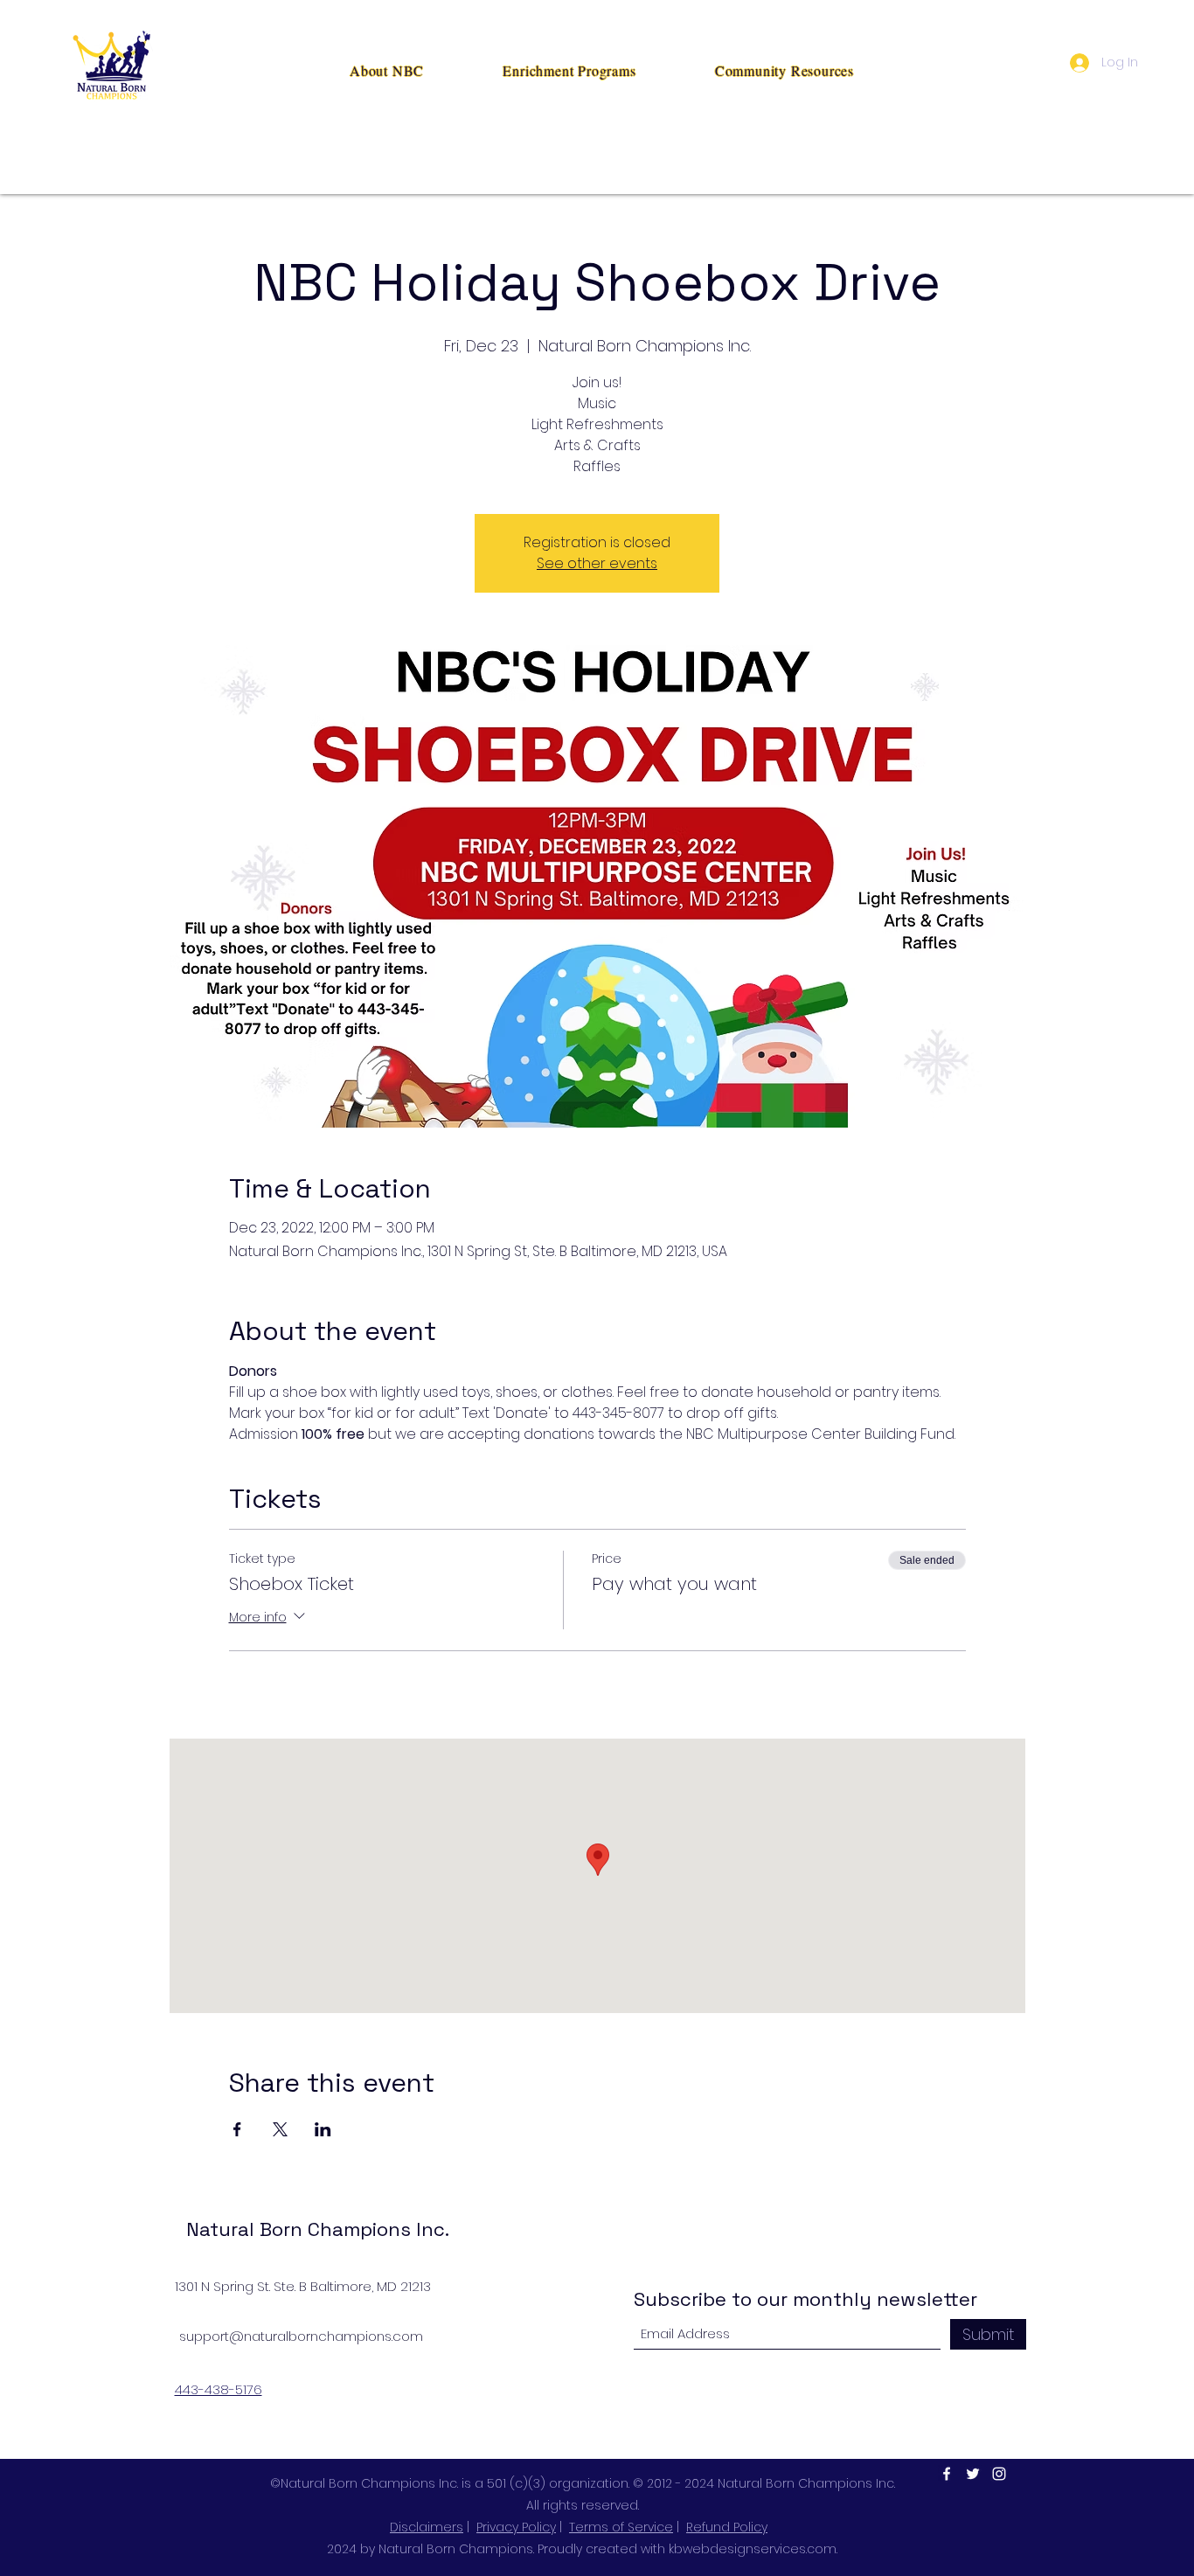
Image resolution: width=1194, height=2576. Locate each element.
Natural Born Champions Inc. (318, 2229)
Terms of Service (621, 2527)
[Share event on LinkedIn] (323, 2129)
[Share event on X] (280, 2129)
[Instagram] (999, 2474)
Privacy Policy (516, 2527)
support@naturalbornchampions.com (301, 2336)
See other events (597, 563)
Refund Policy (727, 2527)
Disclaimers (427, 2527)
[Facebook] (947, 2474)
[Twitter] (973, 2474)
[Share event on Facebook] (237, 2129)
